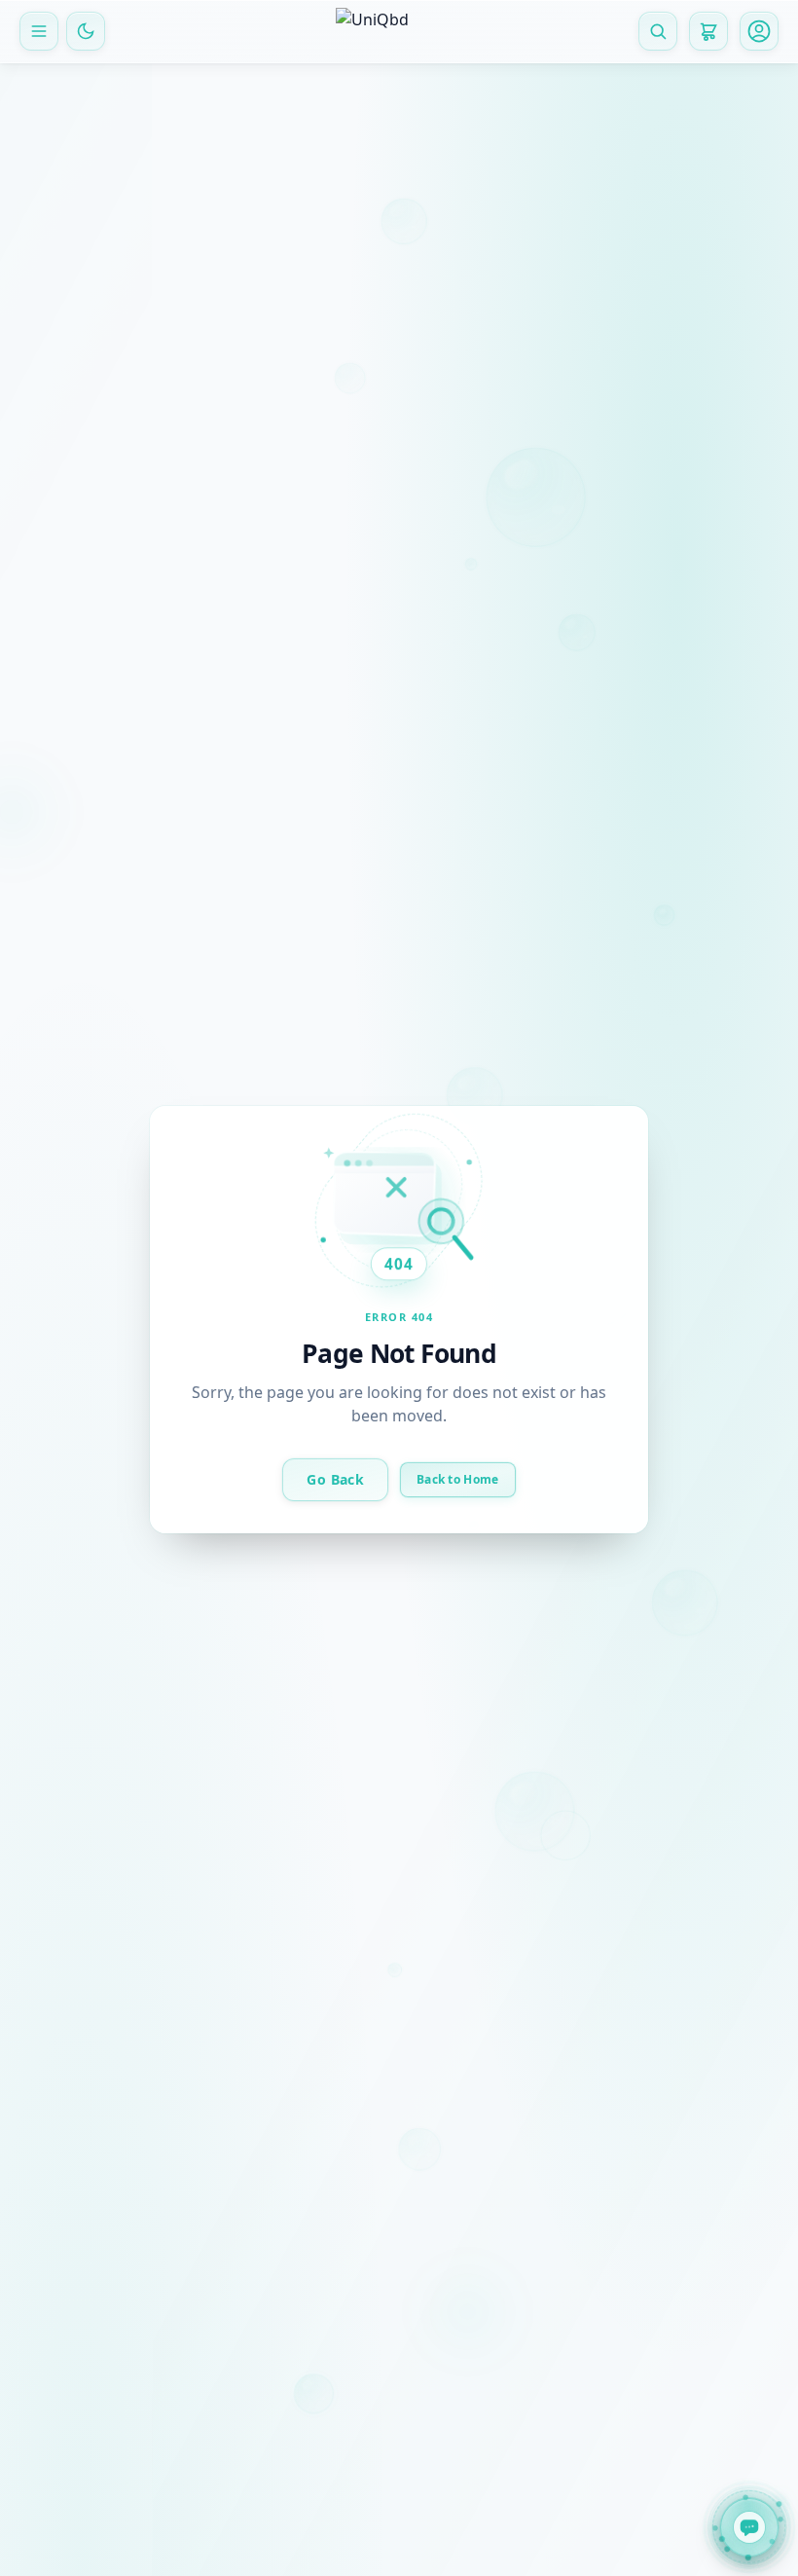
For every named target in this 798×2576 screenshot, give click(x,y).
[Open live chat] (749, 2523)
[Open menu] (39, 31)
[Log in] (759, 31)
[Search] (658, 31)
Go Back (335, 1478)
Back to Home (458, 1478)
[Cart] (708, 31)
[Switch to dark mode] (86, 31)
